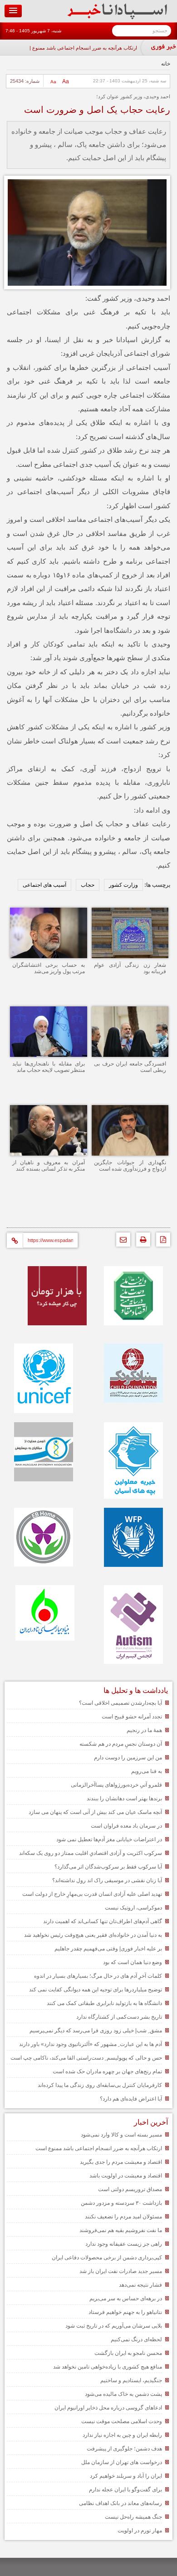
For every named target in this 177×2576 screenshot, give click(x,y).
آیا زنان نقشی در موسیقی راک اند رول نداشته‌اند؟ (107, 1880)
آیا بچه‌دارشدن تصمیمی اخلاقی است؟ (120, 1703)
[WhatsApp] (99, 1213)
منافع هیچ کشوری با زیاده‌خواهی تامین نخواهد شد (108, 2367)
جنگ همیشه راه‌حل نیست (133, 2517)
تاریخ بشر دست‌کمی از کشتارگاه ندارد (119, 2017)
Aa (66, 81)
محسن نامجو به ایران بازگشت (128, 2353)
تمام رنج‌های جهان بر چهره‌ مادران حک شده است (107, 2071)
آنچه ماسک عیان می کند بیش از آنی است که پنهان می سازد (95, 1812)
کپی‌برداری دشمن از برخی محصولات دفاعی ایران (107, 2258)
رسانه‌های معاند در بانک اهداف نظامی (120, 2503)
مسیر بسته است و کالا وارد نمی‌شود (121, 2135)
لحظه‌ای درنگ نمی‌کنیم (136, 2339)
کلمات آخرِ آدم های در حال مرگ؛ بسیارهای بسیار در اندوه (98, 1976)
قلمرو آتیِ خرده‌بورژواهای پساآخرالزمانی (116, 1785)
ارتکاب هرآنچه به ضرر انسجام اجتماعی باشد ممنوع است (79, 48)
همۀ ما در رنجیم (144, 1730)
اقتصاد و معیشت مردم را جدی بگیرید (121, 2162)
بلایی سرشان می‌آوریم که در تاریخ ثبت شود (114, 2326)
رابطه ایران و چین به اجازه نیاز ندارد (122, 2435)
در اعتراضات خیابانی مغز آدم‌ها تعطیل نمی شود (109, 1839)
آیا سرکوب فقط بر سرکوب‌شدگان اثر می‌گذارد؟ (108, 1867)
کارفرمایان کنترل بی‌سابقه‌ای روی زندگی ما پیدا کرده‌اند (100, 2085)
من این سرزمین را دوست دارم (128, 1758)
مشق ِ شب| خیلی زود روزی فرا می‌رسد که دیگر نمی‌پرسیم (96, 2030)
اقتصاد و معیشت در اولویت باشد (126, 2176)
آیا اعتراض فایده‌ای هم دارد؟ (131, 2099)
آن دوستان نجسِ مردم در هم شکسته (121, 1744)
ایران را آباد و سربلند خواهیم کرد (126, 2476)
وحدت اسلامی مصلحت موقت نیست (122, 2421)
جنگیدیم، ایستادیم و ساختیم (131, 2380)
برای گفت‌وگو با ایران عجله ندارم (125, 2490)
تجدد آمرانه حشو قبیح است (132, 1717)
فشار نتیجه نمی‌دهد (140, 2285)
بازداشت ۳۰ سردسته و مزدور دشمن (121, 2203)
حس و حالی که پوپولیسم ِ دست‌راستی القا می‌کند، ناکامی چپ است (86, 2058)
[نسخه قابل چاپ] (141, 1242)
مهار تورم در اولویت (140, 2531)
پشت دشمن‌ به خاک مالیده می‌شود (123, 2394)
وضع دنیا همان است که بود (133, 1962)
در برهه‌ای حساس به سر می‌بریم (126, 2298)
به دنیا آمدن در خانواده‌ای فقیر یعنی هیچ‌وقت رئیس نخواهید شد (93, 1935)
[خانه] (117, 17)
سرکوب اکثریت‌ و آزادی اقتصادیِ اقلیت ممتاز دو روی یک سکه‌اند (91, 1853)
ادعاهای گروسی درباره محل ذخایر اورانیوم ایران (108, 2408)
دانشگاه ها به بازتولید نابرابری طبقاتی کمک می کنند (104, 2003)
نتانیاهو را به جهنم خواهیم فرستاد (125, 2312)
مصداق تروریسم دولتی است (130, 2189)
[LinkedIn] (58, 1213)
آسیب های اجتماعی (44, 885)
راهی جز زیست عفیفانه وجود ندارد (124, 2244)
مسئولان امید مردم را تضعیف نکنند (123, 2217)
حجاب (88, 885)
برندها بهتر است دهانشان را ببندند (124, 1798)
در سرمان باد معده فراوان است (126, 1826)
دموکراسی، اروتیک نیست (133, 1908)
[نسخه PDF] (161, 1242)
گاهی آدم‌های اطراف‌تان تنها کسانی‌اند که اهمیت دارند (103, 1921)
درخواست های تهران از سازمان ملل (122, 2462)
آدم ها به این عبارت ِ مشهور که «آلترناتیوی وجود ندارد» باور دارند (91, 2044)
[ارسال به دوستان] (121, 1242)
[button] (13, 11)
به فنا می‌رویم (147, 1771)
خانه (166, 64)
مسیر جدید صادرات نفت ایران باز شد (121, 2271)
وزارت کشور (123, 885)
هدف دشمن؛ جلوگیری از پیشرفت (124, 2449)
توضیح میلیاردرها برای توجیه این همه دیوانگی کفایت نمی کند (96, 1990)
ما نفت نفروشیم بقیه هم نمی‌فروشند (121, 2230)
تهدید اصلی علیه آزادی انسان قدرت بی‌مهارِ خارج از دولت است (92, 1894)
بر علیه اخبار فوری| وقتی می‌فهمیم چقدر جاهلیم (108, 1949)
